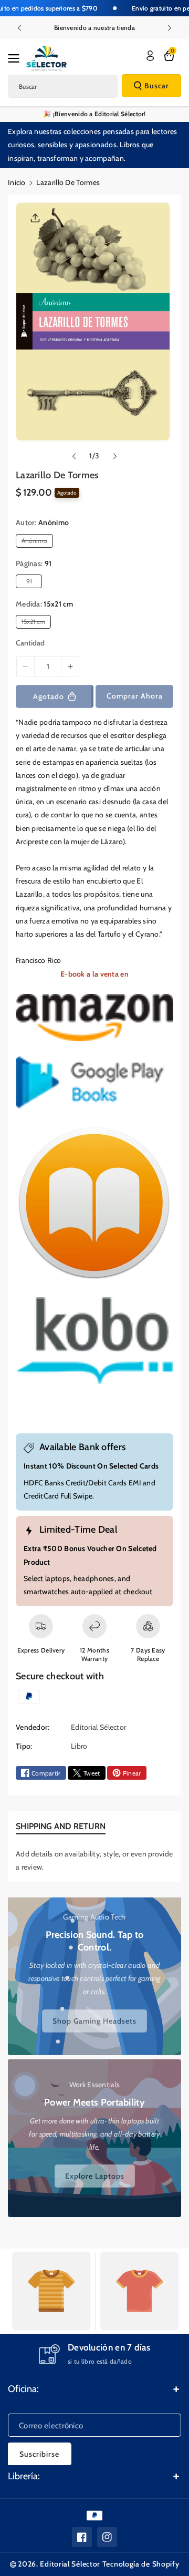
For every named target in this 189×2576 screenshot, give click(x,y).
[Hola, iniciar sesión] (150, 56)
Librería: (24, 2476)
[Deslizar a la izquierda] (74, 456)
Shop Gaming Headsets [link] (94, 2020)
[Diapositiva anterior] (19, 28)
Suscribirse (39, 2454)
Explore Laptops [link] (95, 2177)
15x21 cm (35, 623)
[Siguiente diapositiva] (170, 28)
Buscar (157, 86)
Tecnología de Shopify (141, 2564)
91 (31, 582)
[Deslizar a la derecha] (115, 456)
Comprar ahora (135, 696)
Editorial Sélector (70, 2564)
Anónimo (36, 542)
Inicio (17, 182)
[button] (17, 58)
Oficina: (23, 2389)
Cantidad (30, 643)
